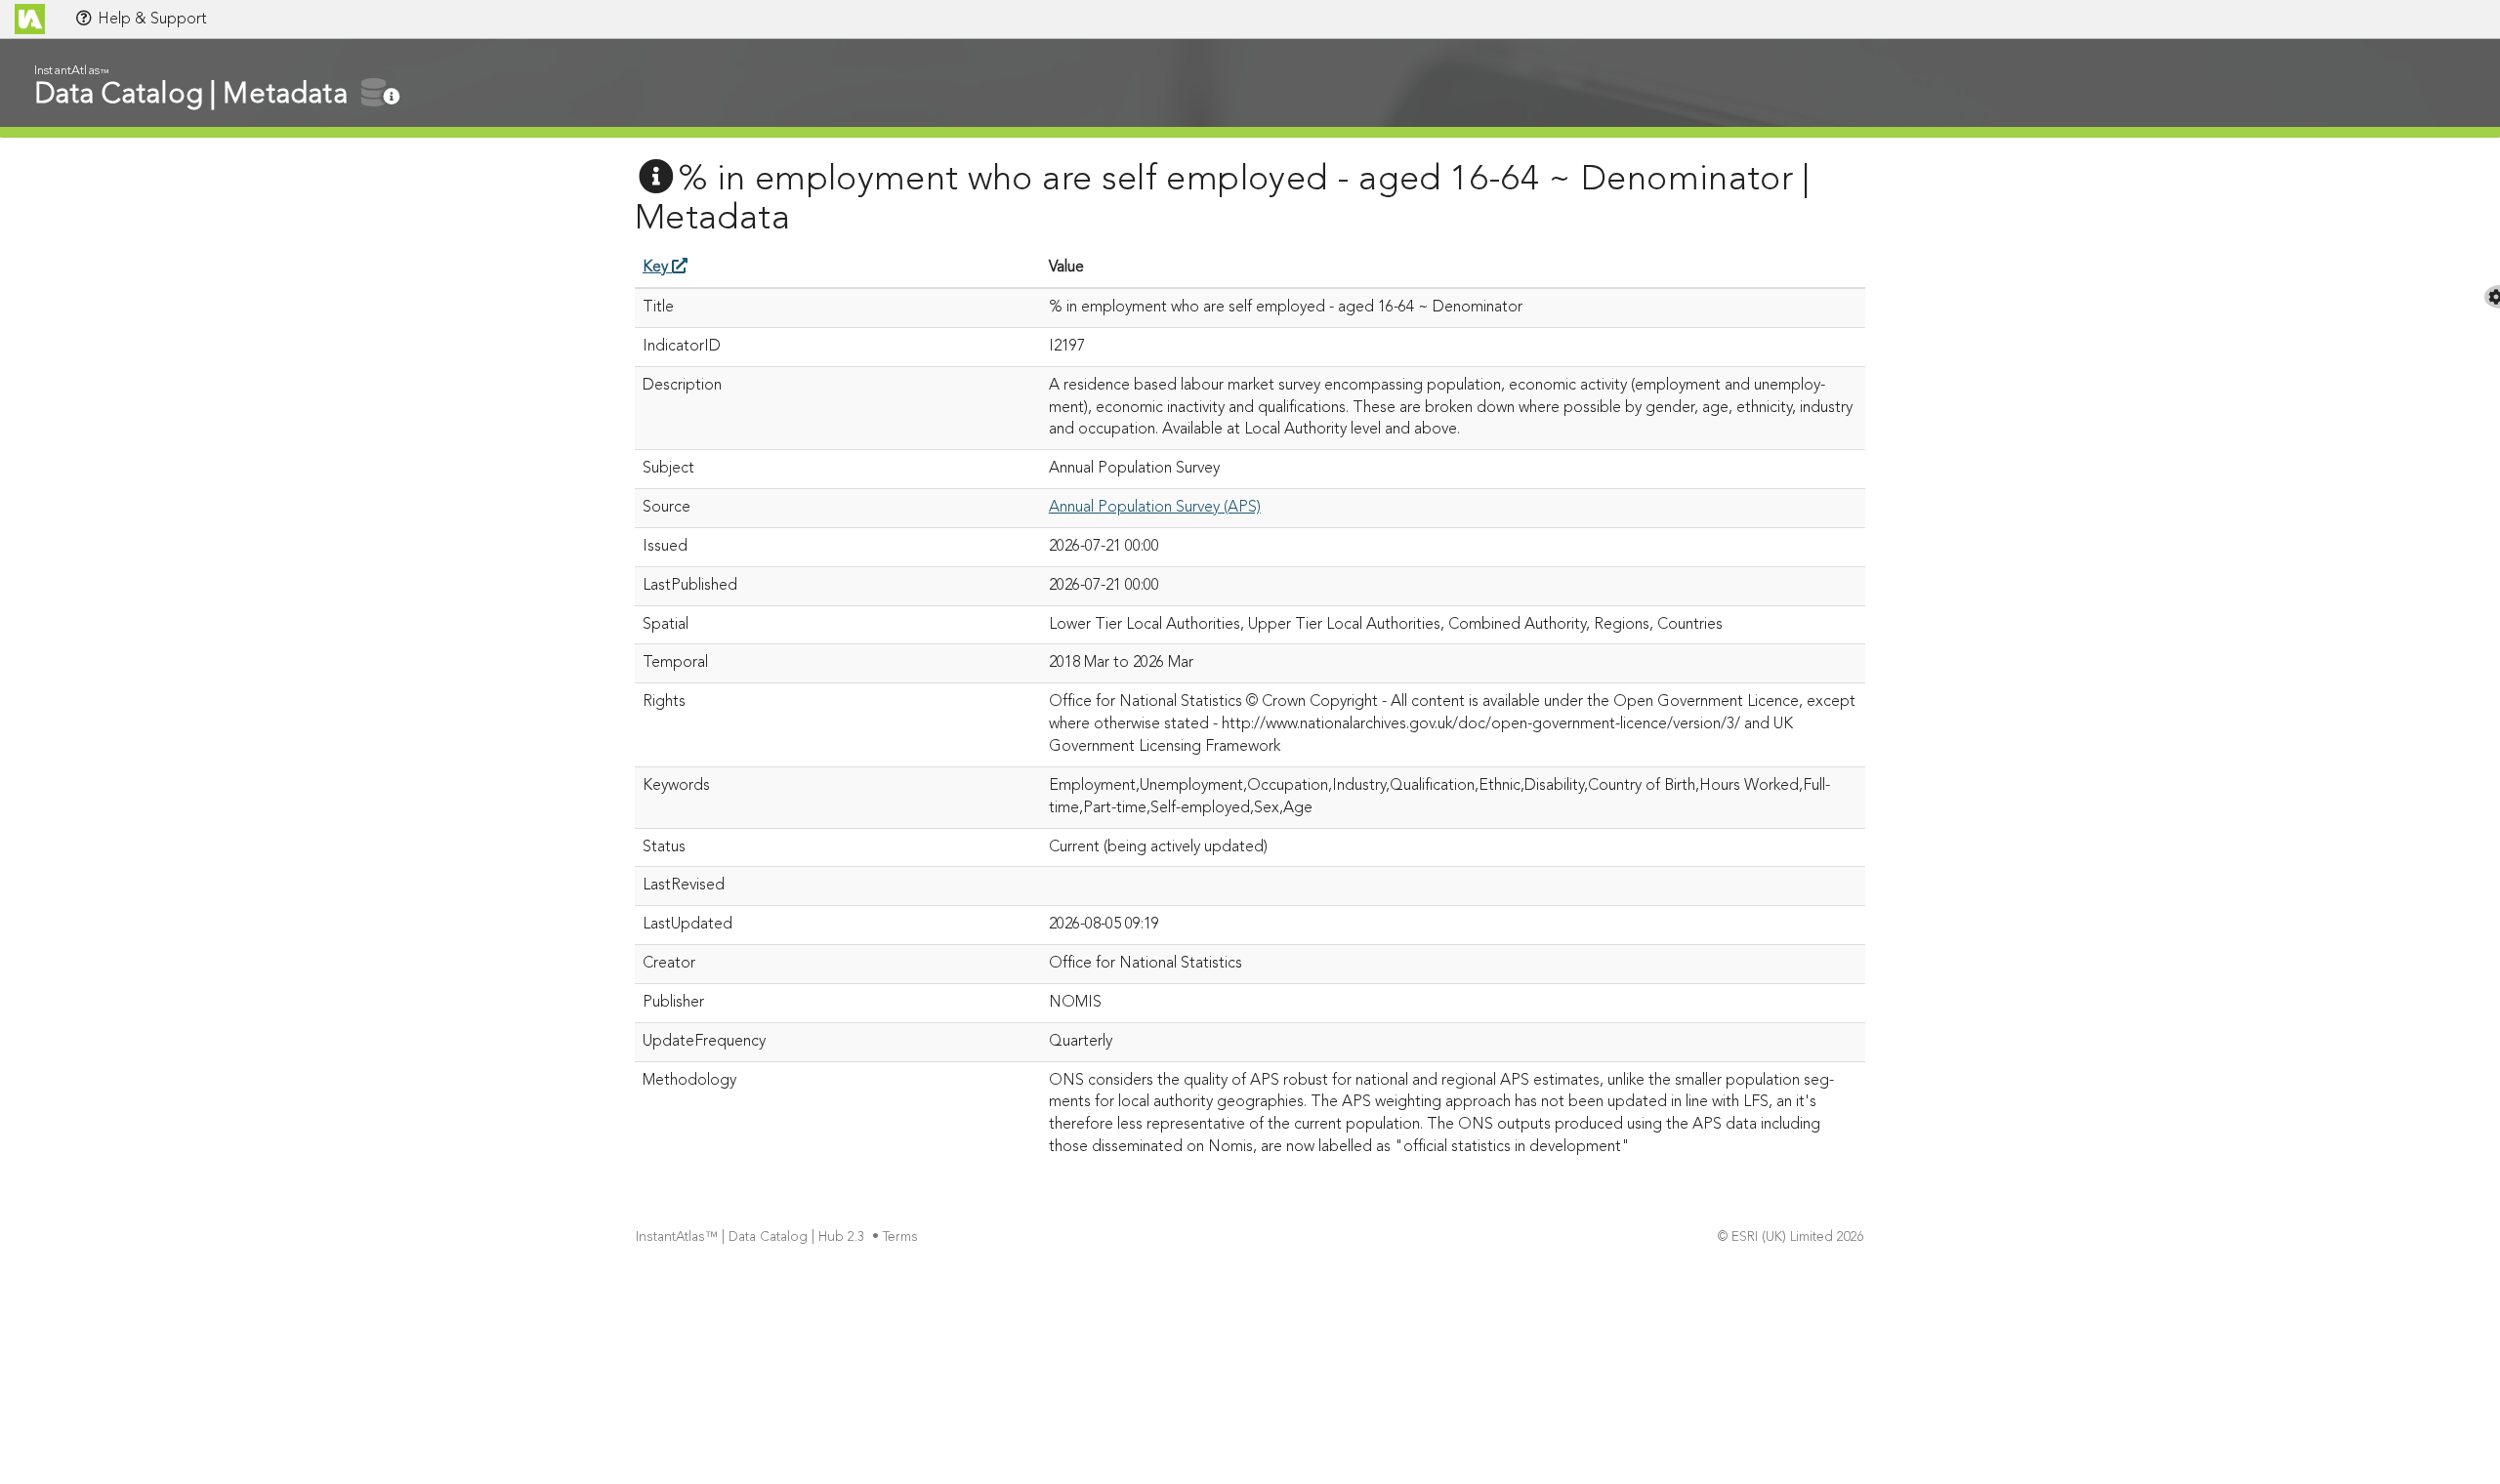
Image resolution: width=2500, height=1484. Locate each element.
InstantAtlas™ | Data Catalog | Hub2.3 (750, 1237)
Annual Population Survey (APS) (1155, 508)
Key (657, 268)
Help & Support (150, 20)
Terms (900, 1237)
